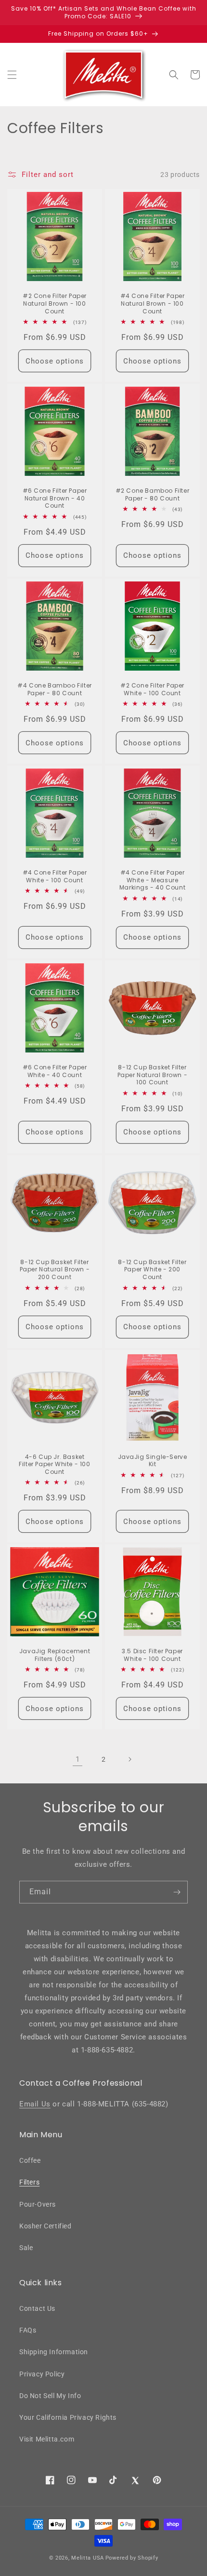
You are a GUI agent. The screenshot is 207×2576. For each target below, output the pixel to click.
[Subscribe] (177, 1892)
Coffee (30, 2160)
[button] (12, 75)
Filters (29, 2182)
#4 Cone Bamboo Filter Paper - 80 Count (55, 689)
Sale (26, 2248)
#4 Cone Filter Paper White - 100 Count (55, 876)
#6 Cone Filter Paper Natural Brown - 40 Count (55, 498)
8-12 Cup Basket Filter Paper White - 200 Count (152, 1270)
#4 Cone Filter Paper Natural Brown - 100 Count (153, 303)
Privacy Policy (42, 2374)
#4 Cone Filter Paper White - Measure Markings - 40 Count (152, 880)
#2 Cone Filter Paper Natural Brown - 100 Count (55, 303)
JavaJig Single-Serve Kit (153, 1461)
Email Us (35, 2104)
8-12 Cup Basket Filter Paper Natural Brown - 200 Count (55, 1270)
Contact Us (37, 2308)
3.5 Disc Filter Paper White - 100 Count (152, 1655)
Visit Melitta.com (47, 2439)
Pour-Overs (38, 2204)
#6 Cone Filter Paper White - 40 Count (55, 1071)
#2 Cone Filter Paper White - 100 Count (152, 689)
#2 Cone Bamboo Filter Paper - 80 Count (153, 494)
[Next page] (129, 1759)
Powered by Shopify (132, 2558)
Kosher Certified (45, 2226)
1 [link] (78, 1759)
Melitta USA (88, 2558)
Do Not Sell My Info (50, 2396)
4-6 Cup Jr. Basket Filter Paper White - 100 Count (54, 1464)
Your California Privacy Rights (68, 2417)
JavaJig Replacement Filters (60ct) (55, 1655)
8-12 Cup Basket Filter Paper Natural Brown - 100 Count (153, 1075)
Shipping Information (54, 2352)
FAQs (28, 2330)
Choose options (55, 361)
